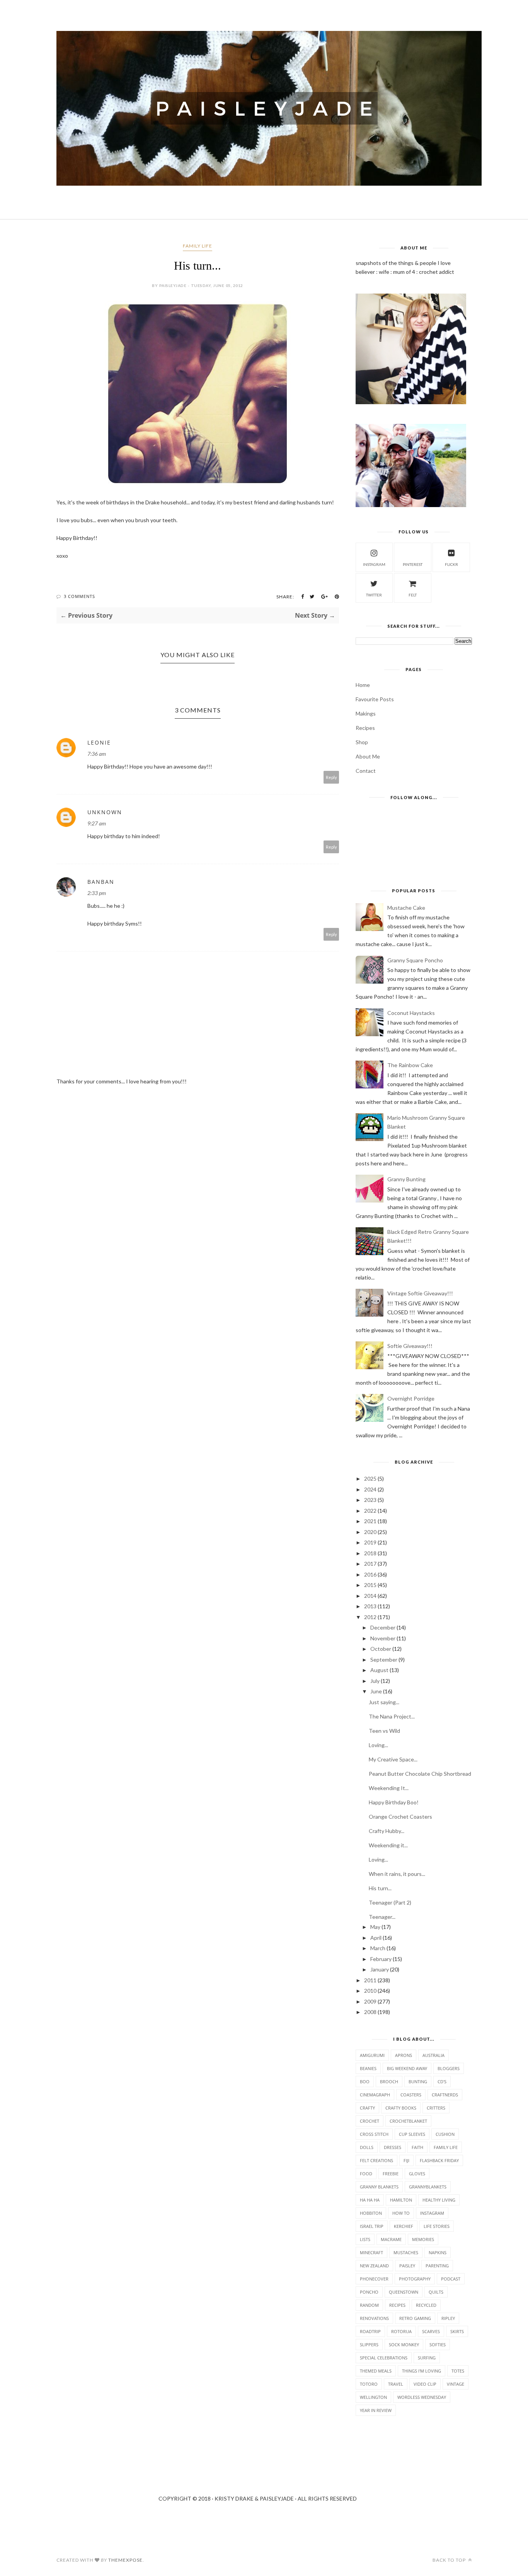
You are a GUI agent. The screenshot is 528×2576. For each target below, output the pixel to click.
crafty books (401, 2108)
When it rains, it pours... (397, 1874)
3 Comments (79, 596)
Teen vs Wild (384, 1731)
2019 (370, 1542)
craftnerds (445, 2095)
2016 (370, 1574)
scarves (431, 2331)
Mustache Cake (406, 908)
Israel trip (372, 2226)
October (381, 1649)
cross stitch (374, 2134)
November (383, 1638)
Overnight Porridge (411, 1398)
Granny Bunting (406, 1179)
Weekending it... (388, 1845)
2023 (370, 1500)
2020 (370, 1532)
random (369, 2305)
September (384, 1660)
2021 (370, 1521)
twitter (374, 595)
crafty (367, 2108)
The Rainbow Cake (410, 1065)
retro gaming (415, 2318)
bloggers (449, 2068)
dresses (393, 2147)
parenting (437, 2266)
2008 (370, 2012)
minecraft (371, 2252)
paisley (407, 2266)
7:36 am (97, 754)
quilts (436, 2292)
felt (413, 595)
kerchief (404, 2226)
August (379, 1670)
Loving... (378, 1745)
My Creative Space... (393, 1759)
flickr (451, 564)
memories (423, 2239)
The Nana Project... (392, 1716)
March (378, 1948)
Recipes (365, 728)
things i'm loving (422, 2371)
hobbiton (371, 2213)
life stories (437, 2226)
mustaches (406, 2252)
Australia (433, 2055)
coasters (411, 2095)
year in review (376, 2410)
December (383, 1627)
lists (365, 2239)
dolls (367, 2147)
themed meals (376, 2371)
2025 (370, 1478)
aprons (404, 2055)
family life (198, 246)
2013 (370, 1606)
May (375, 1927)
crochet (370, 2121)
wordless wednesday (422, 2397)
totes (458, 2371)
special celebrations (384, 2358)
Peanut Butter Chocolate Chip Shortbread (420, 1774)
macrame (391, 2239)
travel (396, 2384)
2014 (370, 1596)
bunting (418, 2081)
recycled (426, 2305)
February (381, 1959)
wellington (373, 2397)
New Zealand (374, 2266)
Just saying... (384, 1702)
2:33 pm (97, 893)
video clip (425, 2384)
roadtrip (370, 2331)
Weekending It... (389, 1788)
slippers (369, 2345)
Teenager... (382, 1917)
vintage (456, 2384)
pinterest (413, 564)
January (380, 1969)
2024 (370, 1489)
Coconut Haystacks (411, 1013)
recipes (397, 2305)
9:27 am (97, 823)
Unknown (105, 812)
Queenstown (404, 2292)
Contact (366, 771)
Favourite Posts (375, 699)
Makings (366, 713)
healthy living (439, 2200)
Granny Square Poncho (415, 960)
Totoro (369, 2384)
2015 (370, 1585)
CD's (442, 2081)
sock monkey (404, 2345)
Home (363, 685)
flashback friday (439, 2160)
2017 (370, 1564)
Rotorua (401, 2331)
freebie (391, 2174)
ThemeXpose (125, 2560)
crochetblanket (408, 2121)
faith (417, 2147)
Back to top (450, 2560)
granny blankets (379, 2187)
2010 (370, 1991)
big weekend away (407, 2068)
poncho (369, 2292)
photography (415, 2279)
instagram (374, 564)
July (375, 1681)
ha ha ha (370, 2200)
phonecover (374, 2279)
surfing (427, 2358)
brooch (389, 2081)
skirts (457, 2331)
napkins (438, 2252)
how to (401, 2213)
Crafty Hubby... (387, 1831)
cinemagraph (375, 2095)
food (366, 2174)
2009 (370, 2001)
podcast (451, 2279)
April (376, 1938)
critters (436, 2108)
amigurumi (372, 2055)
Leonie (99, 742)
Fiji (406, 2160)
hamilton (401, 2200)
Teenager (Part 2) (390, 1902)
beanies (368, 2068)
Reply (331, 777)
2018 (370, 1553)
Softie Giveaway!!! (410, 1346)
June (376, 1691)
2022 (370, 1511)
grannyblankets (428, 2187)
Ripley (448, 2318)
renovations (374, 2318)
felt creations (376, 2160)
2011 (370, 1980)
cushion (445, 2134)
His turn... (380, 1888)
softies (438, 2345)
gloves (417, 2174)
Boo (365, 2081)
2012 (370, 1617)
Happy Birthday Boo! (394, 1802)
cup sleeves (412, 2134)
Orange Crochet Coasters (400, 1817)
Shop (362, 742)
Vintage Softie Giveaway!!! (420, 1293)
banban (101, 882)
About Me (368, 756)
